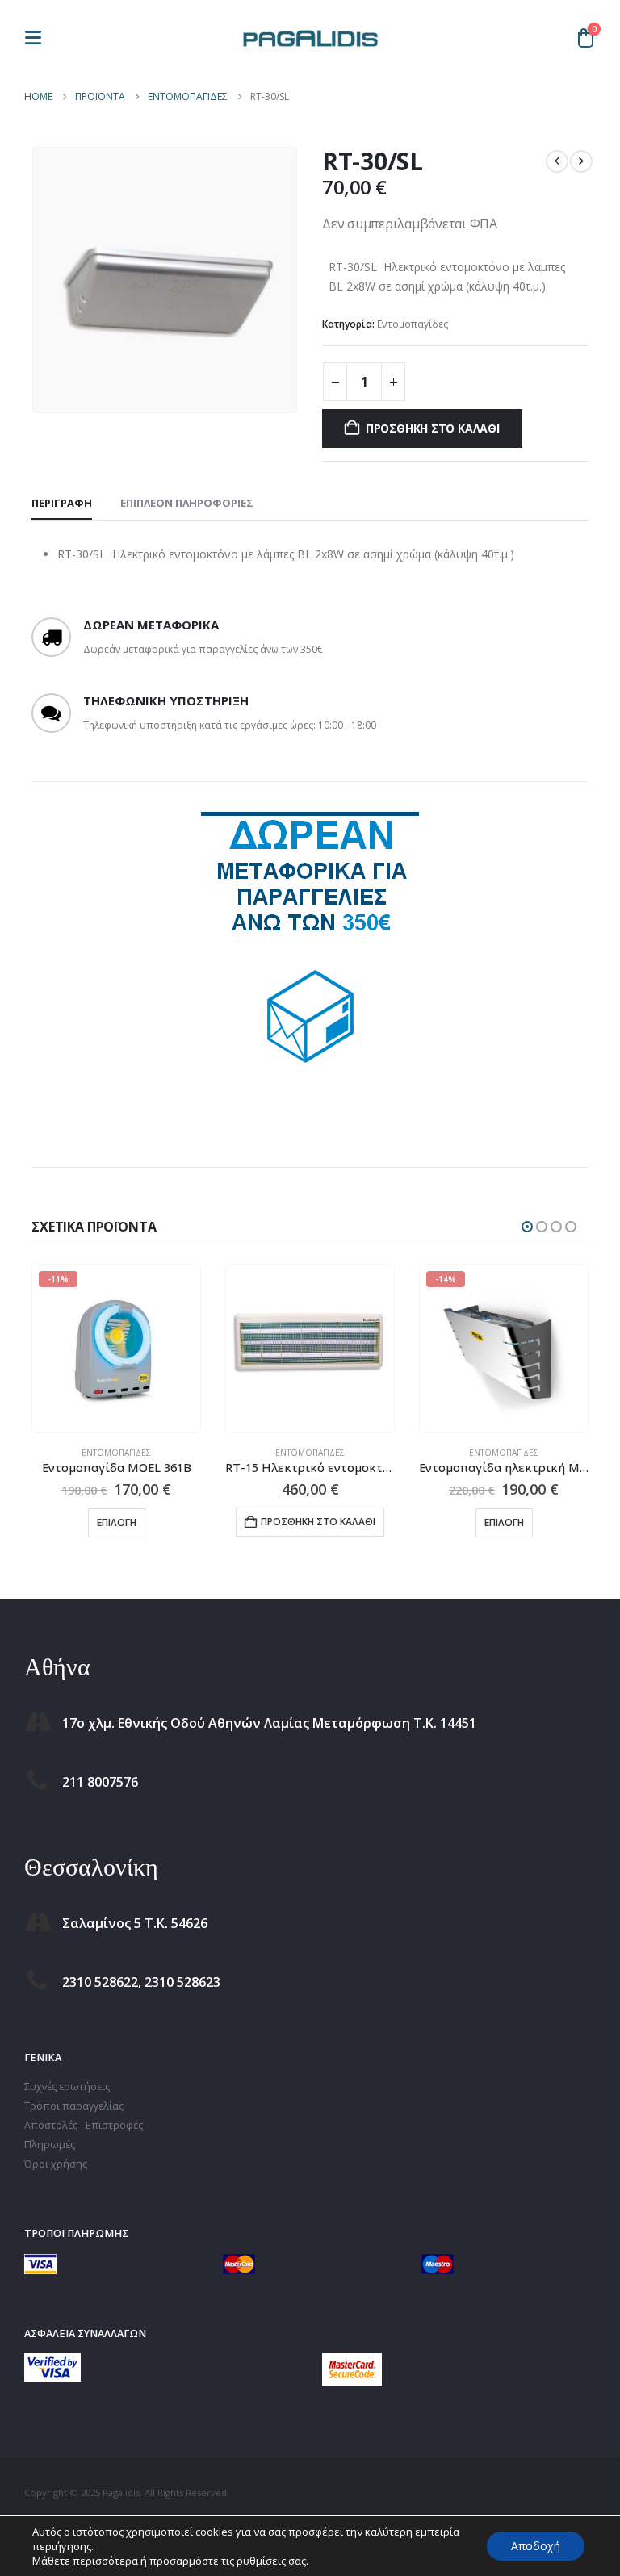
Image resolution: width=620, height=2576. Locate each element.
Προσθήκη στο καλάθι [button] (318, 1522)
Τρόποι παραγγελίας (74, 2106)
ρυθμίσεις (261, 2561)
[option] (310, 953)
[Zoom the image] (52, 2363)
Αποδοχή (536, 2546)
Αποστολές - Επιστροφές (84, 2125)
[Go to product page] (310, 1349)
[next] (581, 161)
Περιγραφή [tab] (62, 503)
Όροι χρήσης (56, 2164)
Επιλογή (117, 1522)
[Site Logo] (310, 37)
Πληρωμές (50, 2145)
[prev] (557, 161)
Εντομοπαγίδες (413, 324)
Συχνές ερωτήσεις (67, 2087)
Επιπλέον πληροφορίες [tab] (187, 503)
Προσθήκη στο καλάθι (433, 428)
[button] (38, 38)
